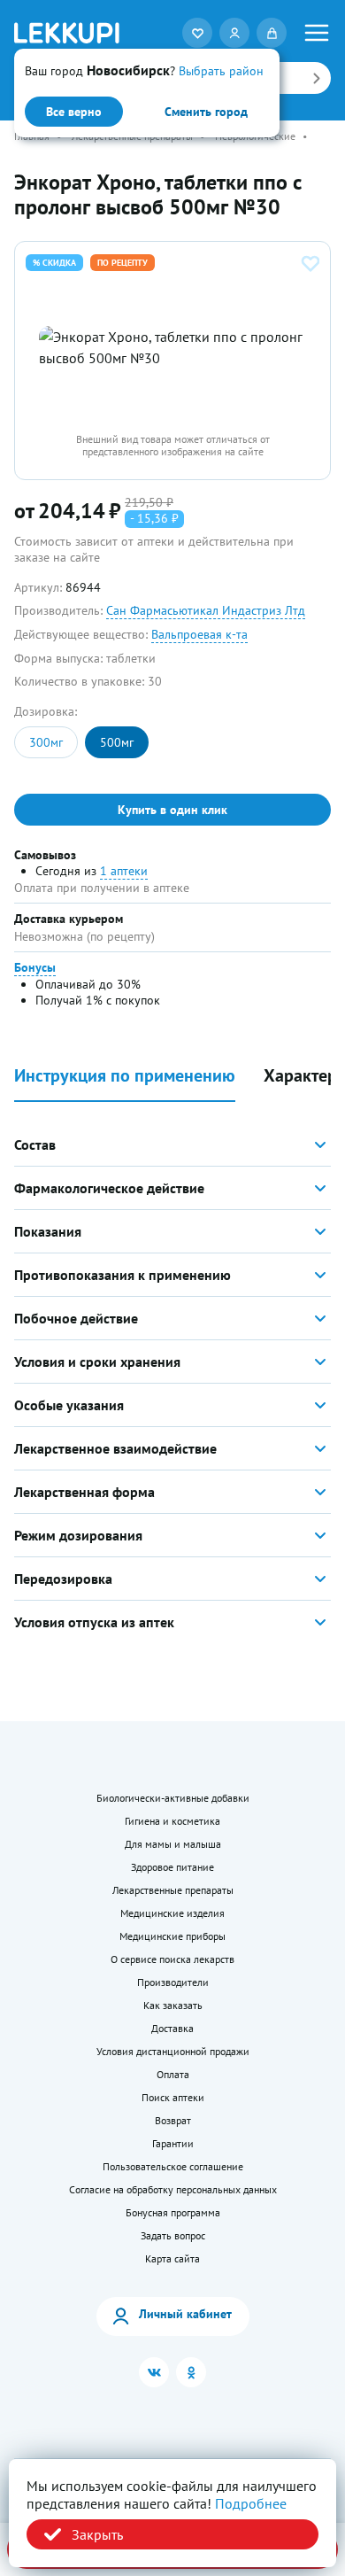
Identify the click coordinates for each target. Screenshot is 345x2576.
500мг (117, 742)
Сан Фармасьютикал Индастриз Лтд (206, 610)
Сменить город (206, 112)
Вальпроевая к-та (199, 634)
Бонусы (35, 967)
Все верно (74, 112)
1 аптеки (124, 871)
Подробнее (251, 2503)
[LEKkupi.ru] (67, 32)
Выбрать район (221, 71)
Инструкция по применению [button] (125, 1076)
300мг (46, 742)
